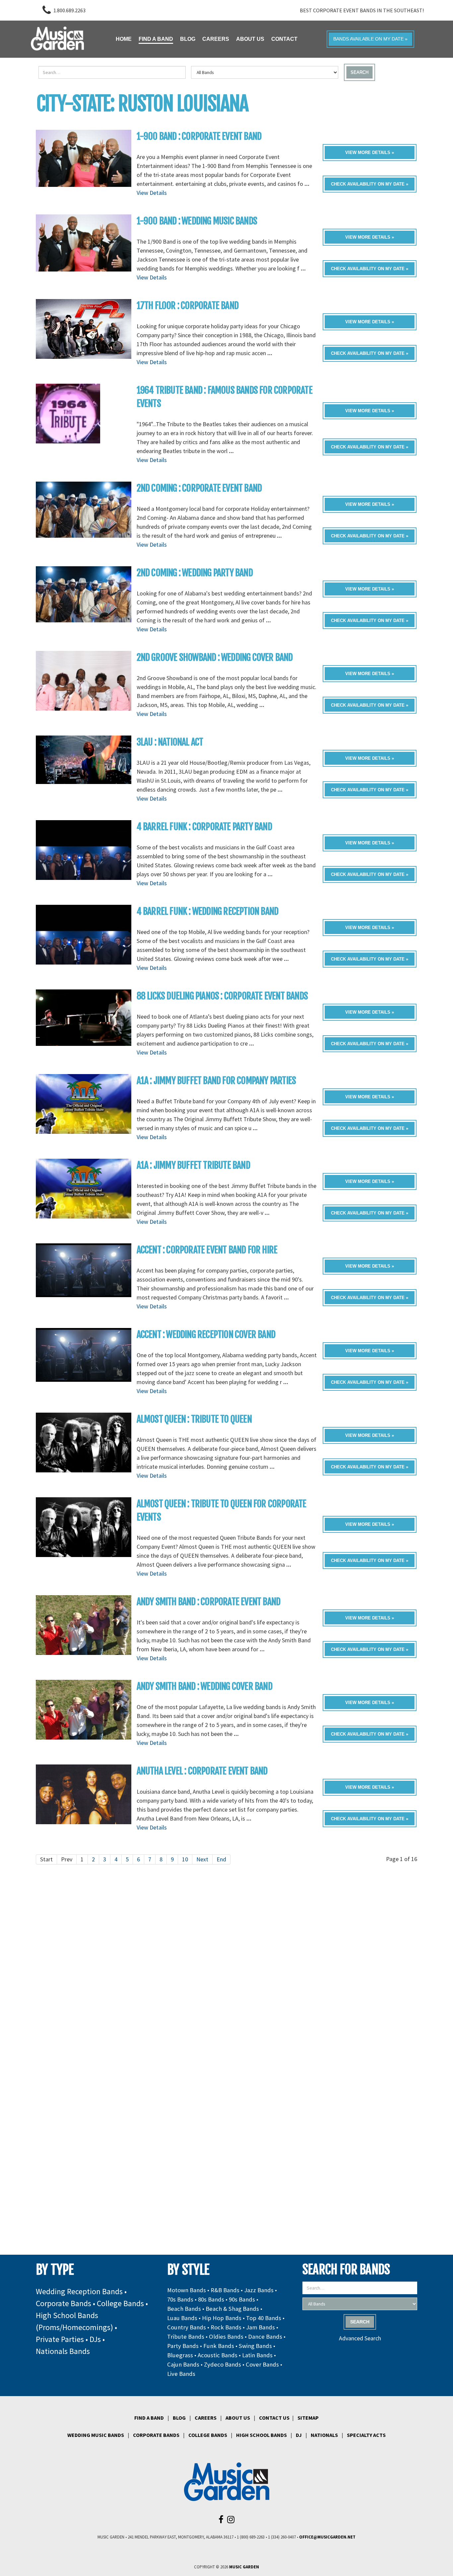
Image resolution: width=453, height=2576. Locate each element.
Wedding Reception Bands (79, 2291)
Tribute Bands (186, 2337)
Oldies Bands (226, 2337)
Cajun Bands (183, 2364)
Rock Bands (226, 2327)
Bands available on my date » (370, 39)
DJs (95, 2339)
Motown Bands (187, 2290)
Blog (179, 2418)
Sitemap (308, 2418)
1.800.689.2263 (69, 10)
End (221, 1859)
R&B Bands (225, 2290)
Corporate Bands (64, 2303)
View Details (152, 193)
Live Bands (181, 2374)
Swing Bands (255, 2346)
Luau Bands (182, 2318)
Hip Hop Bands (222, 2318)
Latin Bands (257, 2355)
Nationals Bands (63, 2351)
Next (202, 1859)
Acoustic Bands (218, 2355)
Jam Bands (260, 2327)
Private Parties (60, 2339)
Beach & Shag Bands (232, 2309)
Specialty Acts (366, 2435)
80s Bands (211, 2299)
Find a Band (149, 2418)
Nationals (324, 2435)
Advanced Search (360, 2338)
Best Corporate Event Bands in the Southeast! (362, 10)
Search (359, 72)
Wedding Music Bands (96, 2435)
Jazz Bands (259, 2290)
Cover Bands (262, 2364)
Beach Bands (184, 2309)
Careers (206, 2418)
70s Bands (180, 2299)
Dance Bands (265, 2337)
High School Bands (261, 2435)
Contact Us (274, 2418)
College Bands (120, 2303)
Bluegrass (180, 2355)
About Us (238, 2418)
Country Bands (187, 2327)
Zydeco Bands (223, 2364)
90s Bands (242, 2299)
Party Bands (183, 2346)
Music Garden (244, 2567)
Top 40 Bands (264, 2318)
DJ (299, 2435)
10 (185, 1859)
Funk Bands (219, 2346)
